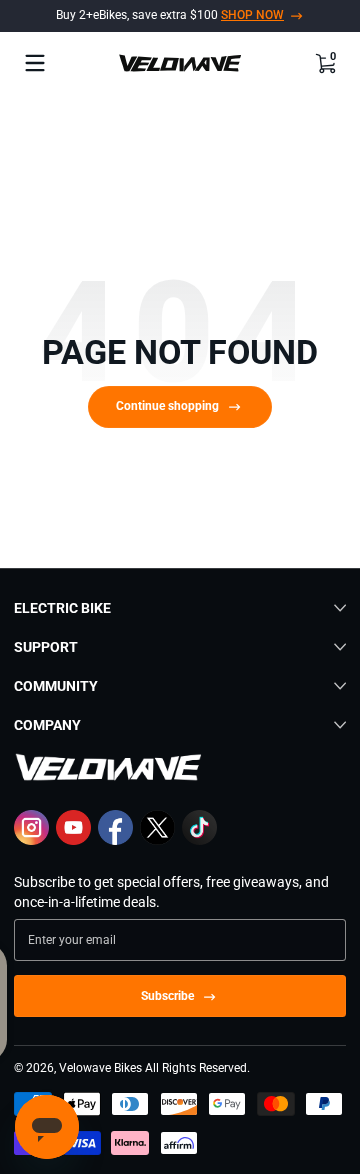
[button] (325, 63)
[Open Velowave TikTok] (199, 840)
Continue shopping (167, 406)
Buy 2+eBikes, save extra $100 (170, 15)
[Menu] (35, 63)
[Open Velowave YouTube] (73, 840)
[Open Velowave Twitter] (157, 840)
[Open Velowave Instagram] (31, 840)
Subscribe (167, 996)
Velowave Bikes (100, 1068)
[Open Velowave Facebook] (115, 840)
